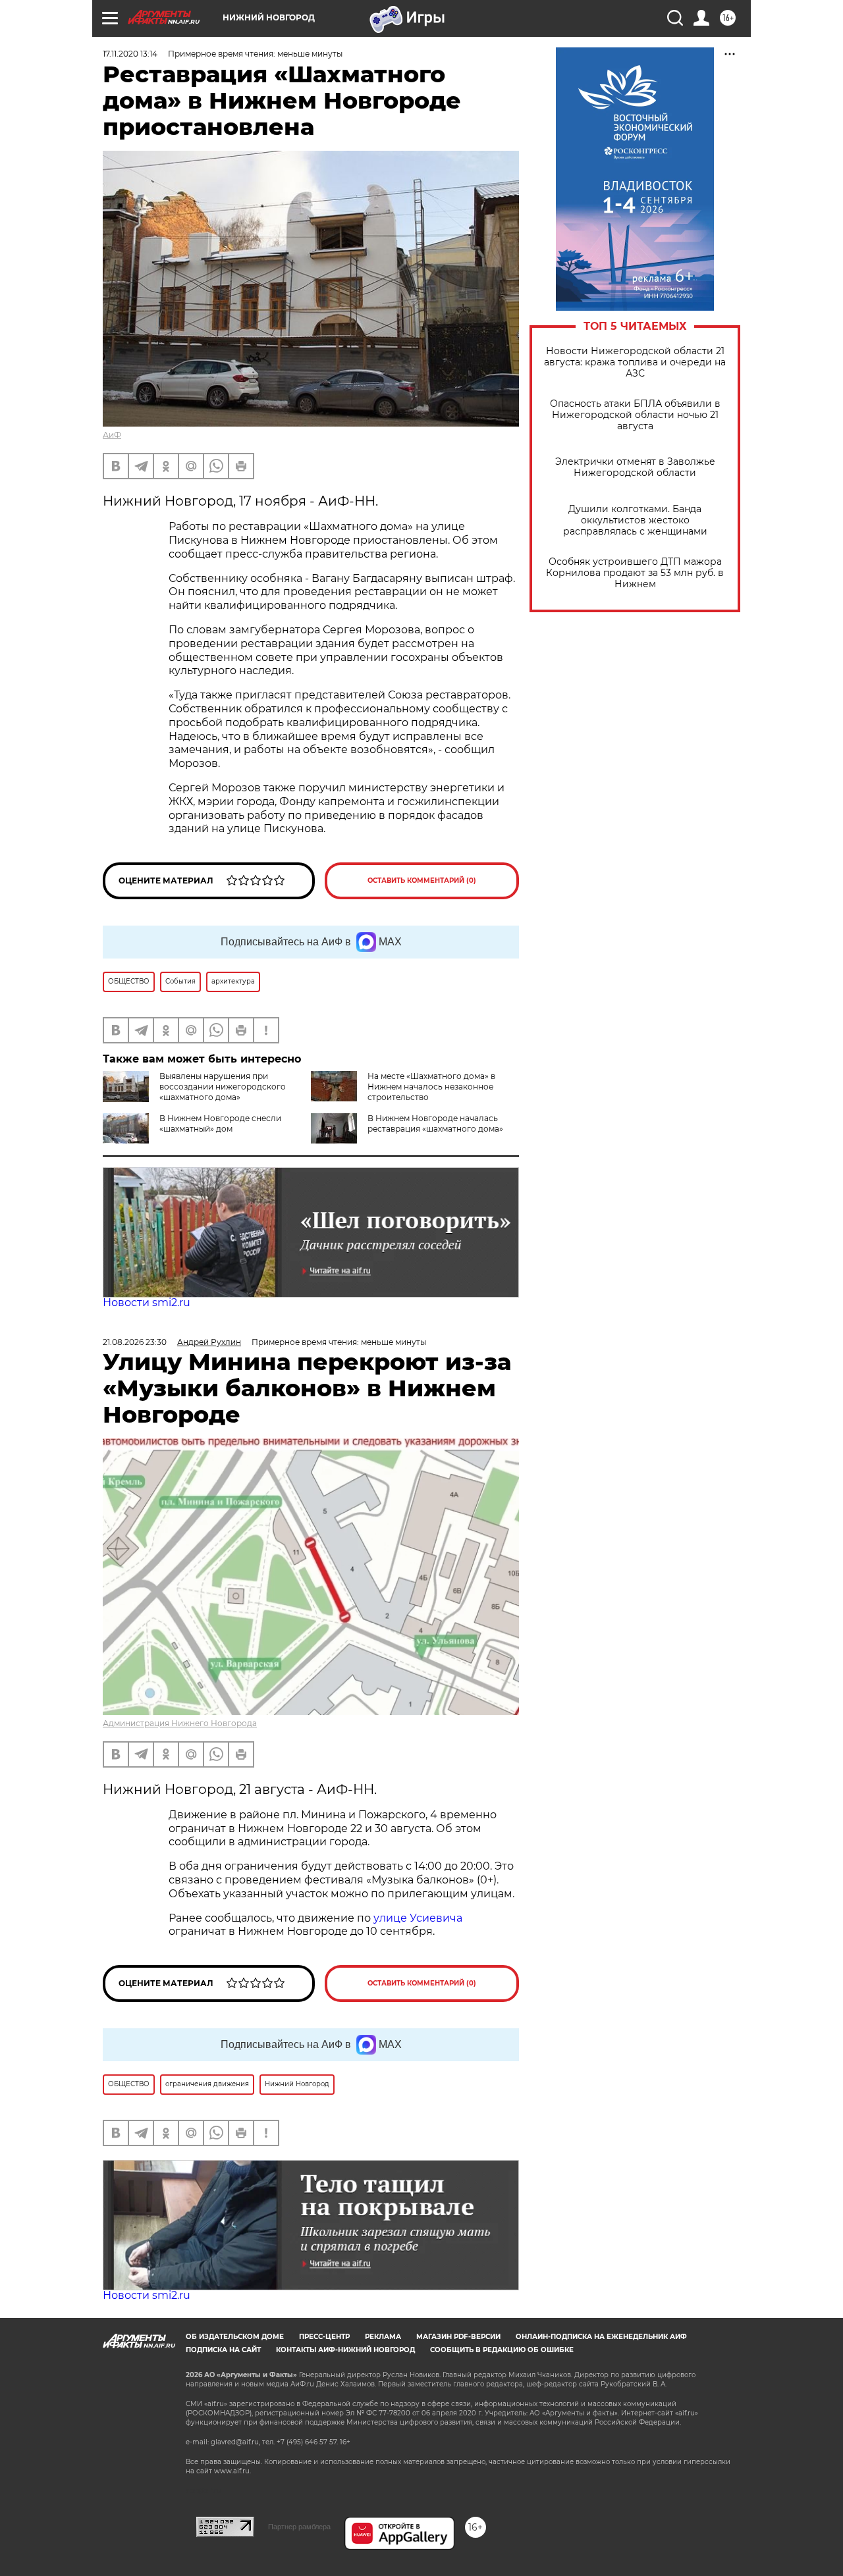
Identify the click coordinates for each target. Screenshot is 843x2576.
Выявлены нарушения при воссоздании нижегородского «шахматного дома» (223, 1087)
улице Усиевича (417, 1918)
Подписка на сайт (223, 2350)
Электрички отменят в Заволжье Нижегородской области (635, 467)
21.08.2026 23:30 (135, 1342)
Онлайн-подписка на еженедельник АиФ (601, 2337)
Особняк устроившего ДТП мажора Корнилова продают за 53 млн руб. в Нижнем (635, 573)
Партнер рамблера (299, 2527)
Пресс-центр (324, 2337)
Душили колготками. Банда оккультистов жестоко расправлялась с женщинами (635, 520)
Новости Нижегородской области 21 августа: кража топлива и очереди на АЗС (635, 362)
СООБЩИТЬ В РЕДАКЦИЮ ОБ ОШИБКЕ (502, 2350)
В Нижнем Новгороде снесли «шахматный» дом (220, 1123)
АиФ (112, 435)
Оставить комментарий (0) (422, 881)
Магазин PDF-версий (458, 2337)
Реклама (383, 2337)
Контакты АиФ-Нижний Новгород (345, 2350)
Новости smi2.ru (147, 1302)
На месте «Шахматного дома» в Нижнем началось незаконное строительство (431, 1087)
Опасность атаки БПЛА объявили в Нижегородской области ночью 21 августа (635, 415)
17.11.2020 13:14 (130, 54)
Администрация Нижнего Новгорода (180, 1723)
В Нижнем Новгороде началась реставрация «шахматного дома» (435, 1123)
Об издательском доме (235, 2337)
